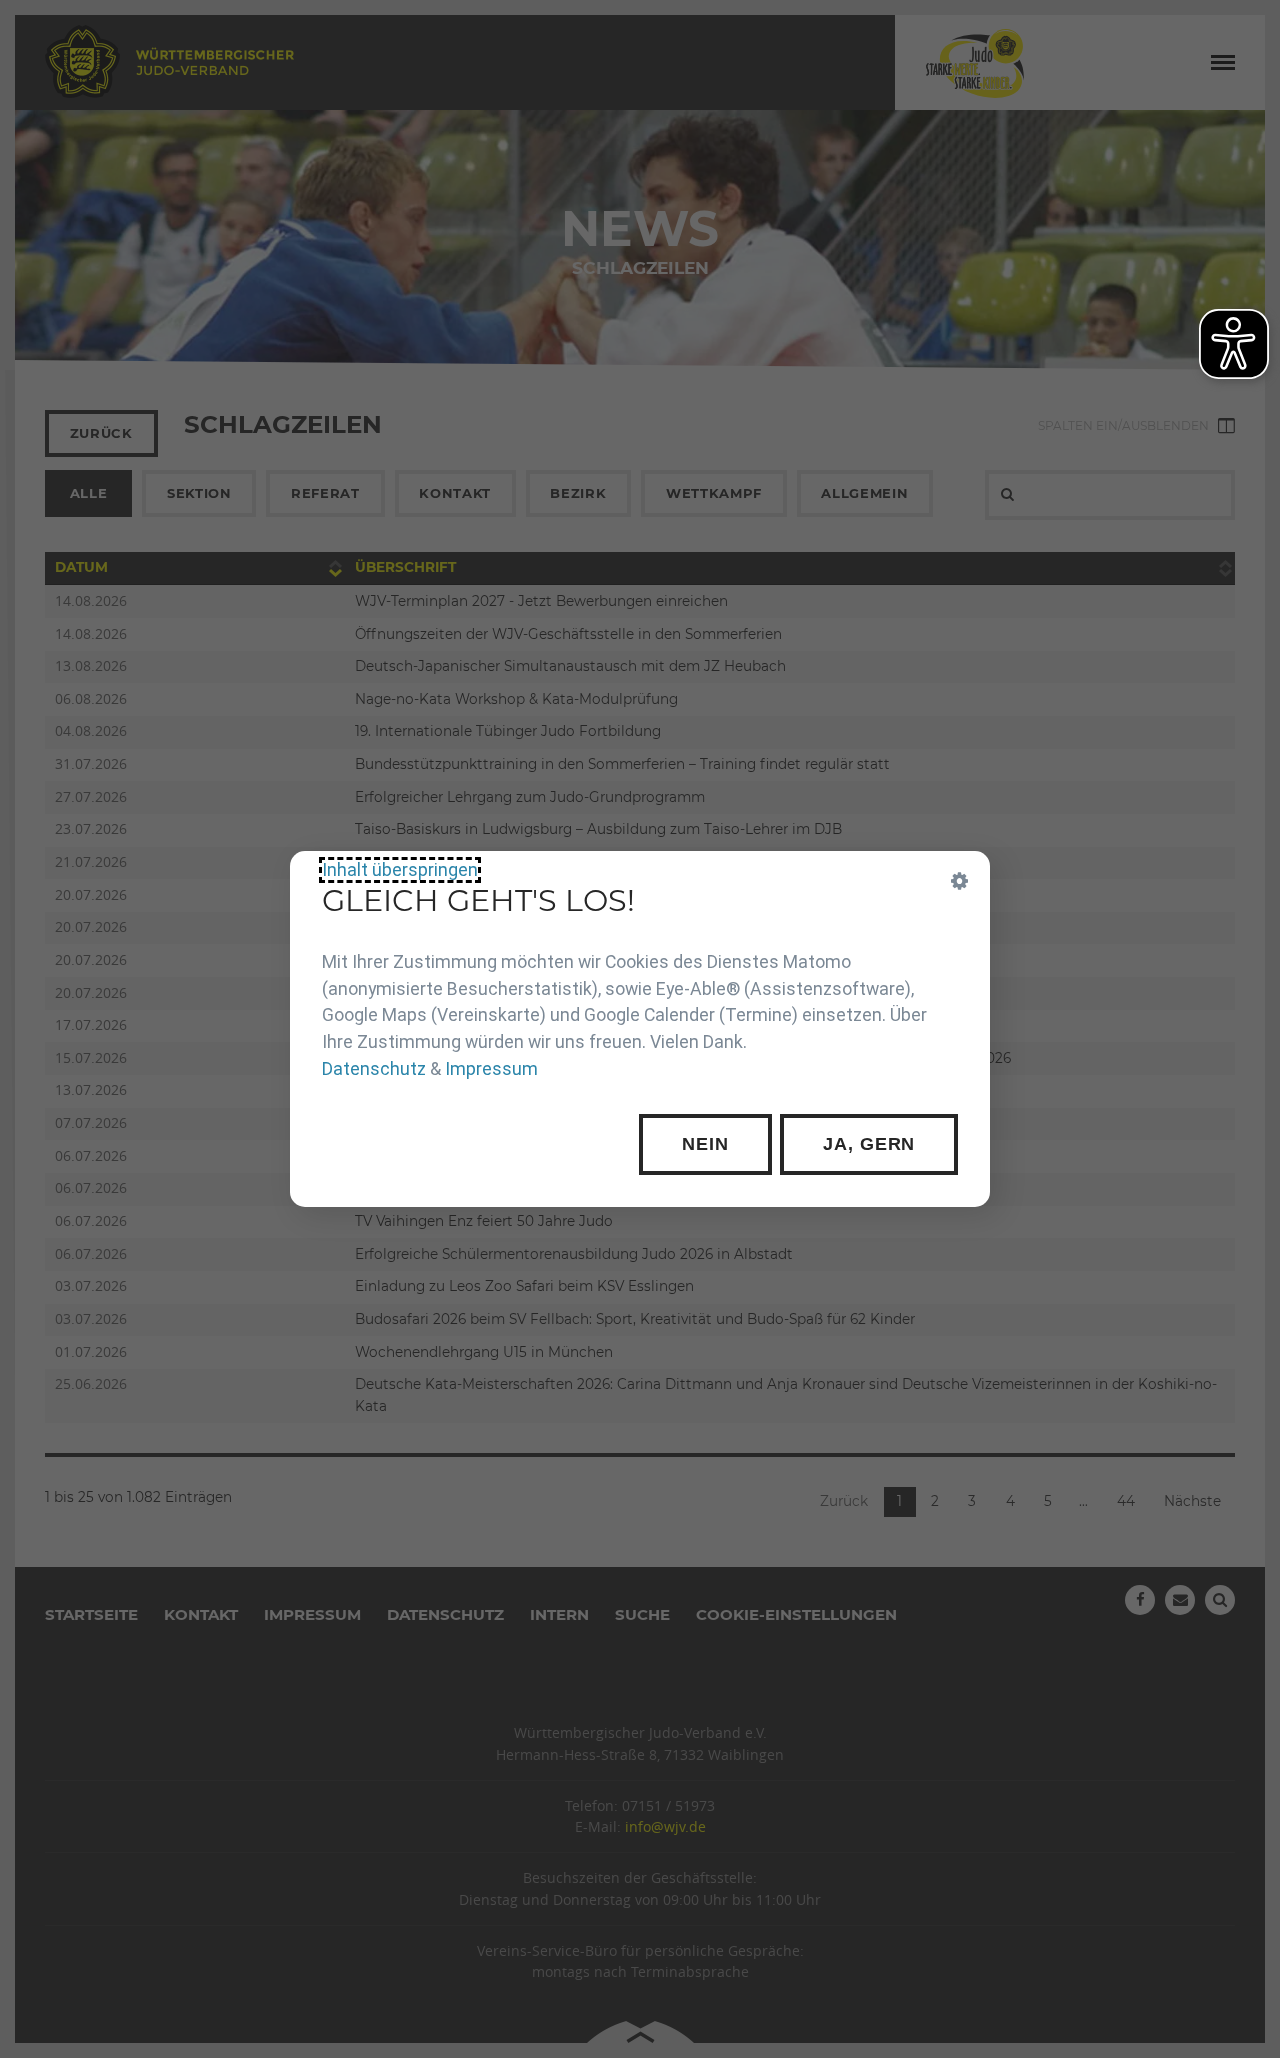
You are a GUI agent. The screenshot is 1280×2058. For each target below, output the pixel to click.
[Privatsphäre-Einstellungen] (960, 881)
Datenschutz (374, 1069)
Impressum (491, 1069)
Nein (705, 1144)
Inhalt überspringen (400, 870)
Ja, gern (869, 1144)
